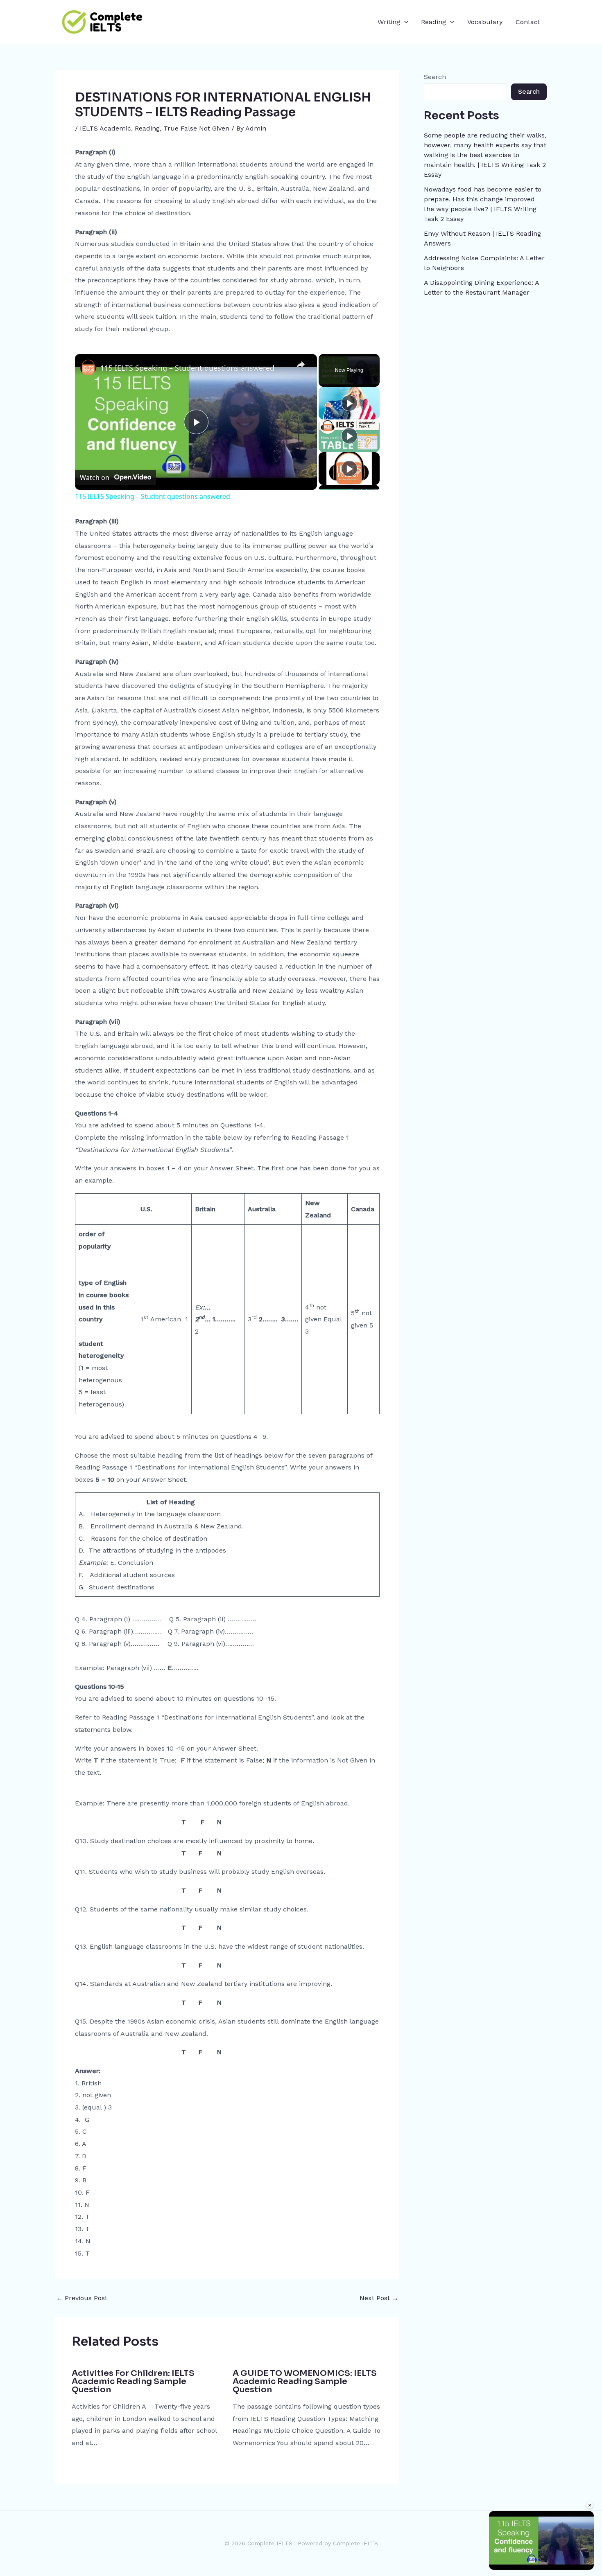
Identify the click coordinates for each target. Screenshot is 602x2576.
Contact (528, 22)
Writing (389, 22)
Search (435, 77)
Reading (433, 22)
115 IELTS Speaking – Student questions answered (187, 368)
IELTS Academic (105, 128)
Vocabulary (485, 22)
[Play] (349, 403)
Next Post (379, 2298)
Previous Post (82, 2298)
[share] (301, 365)
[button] (404, 22)
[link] (88, 367)
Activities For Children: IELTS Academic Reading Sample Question (133, 2381)
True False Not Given (196, 128)
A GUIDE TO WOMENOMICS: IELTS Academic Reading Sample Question (305, 2381)
